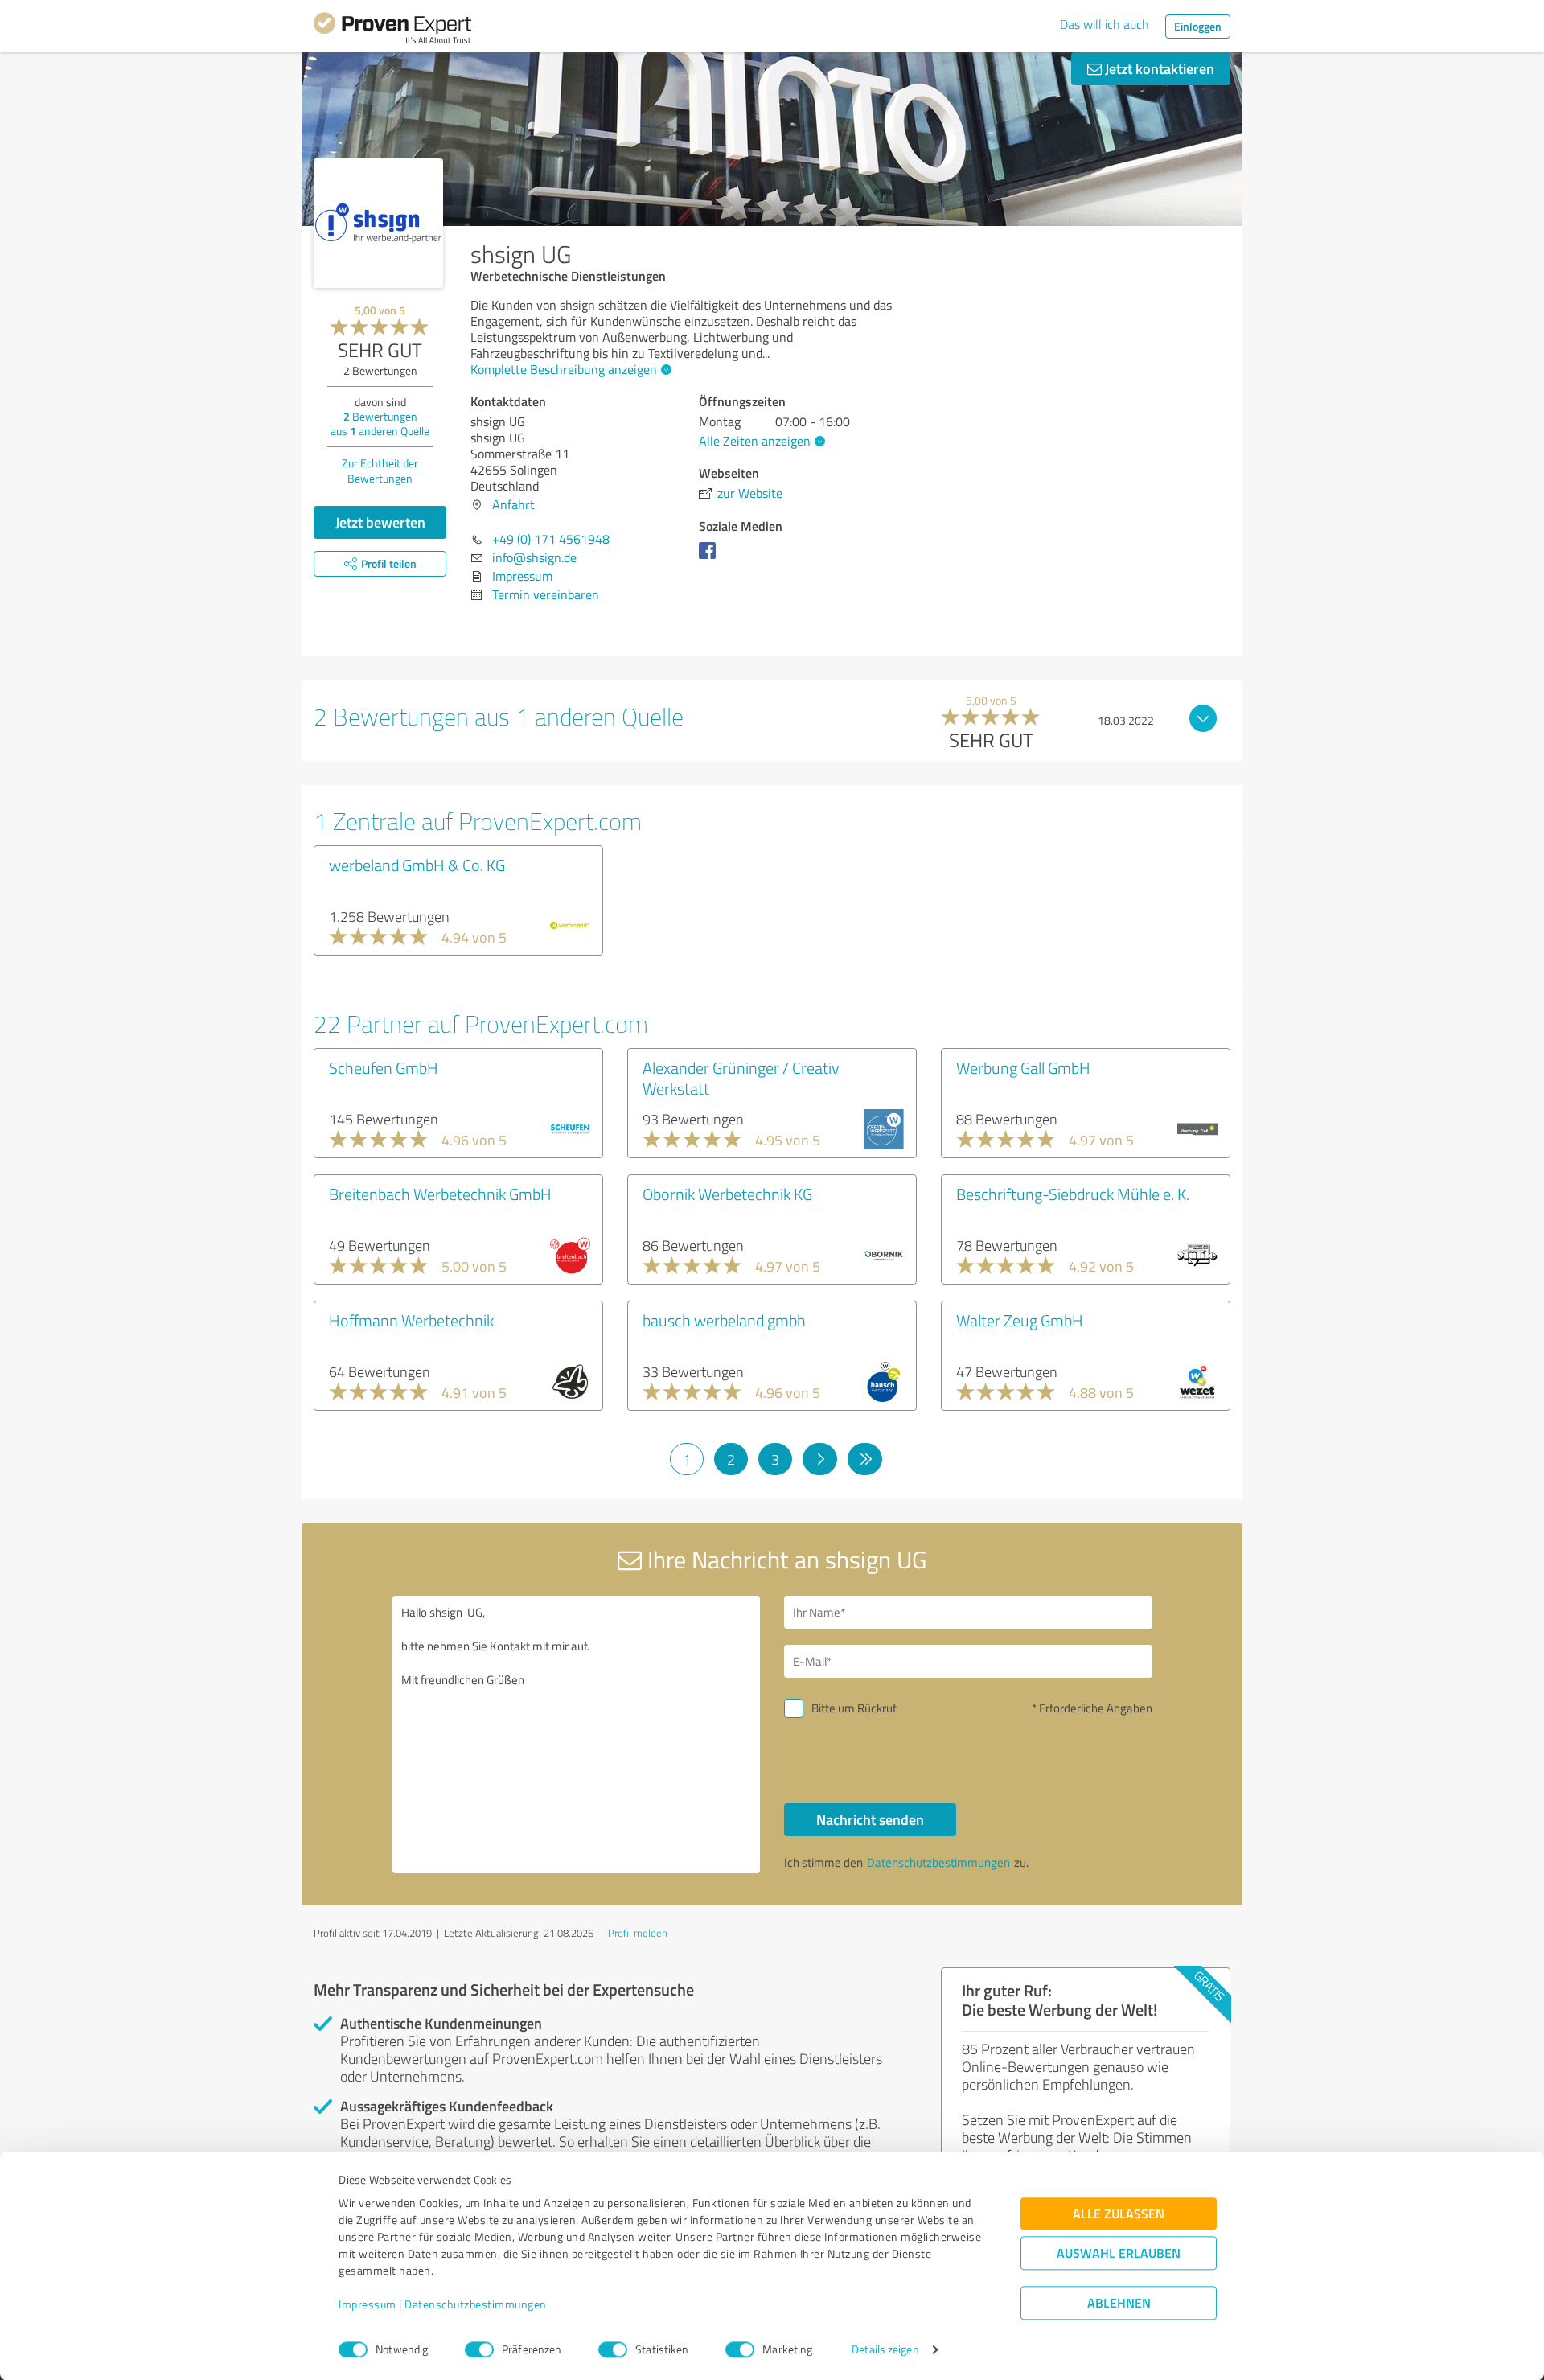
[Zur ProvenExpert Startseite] (392, 31)
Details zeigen (885, 2350)
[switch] (479, 2349)
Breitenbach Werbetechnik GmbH (440, 1194)
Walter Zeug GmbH (1020, 1320)
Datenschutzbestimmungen (476, 2305)
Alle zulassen (1119, 2214)
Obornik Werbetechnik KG (727, 1194)
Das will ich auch (1105, 24)
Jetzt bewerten (380, 522)
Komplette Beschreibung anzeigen (564, 369)
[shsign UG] (378, 223)
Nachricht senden (870, 1819)
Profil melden (638, 1933)
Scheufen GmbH (384, 1067)
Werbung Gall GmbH (1023, 1067)
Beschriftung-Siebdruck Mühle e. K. (1073, 1194)
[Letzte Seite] (865, 1459)
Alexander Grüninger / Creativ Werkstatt (741, 1078)
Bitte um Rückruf (854, 1708)
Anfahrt (513, 504)
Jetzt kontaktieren (1158, 68)
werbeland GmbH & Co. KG (417, 865)
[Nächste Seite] (820, 1459)
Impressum (368, 2305)
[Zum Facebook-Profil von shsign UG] (710, 558)
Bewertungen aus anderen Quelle (380, 423)
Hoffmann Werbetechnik (411, 1320)
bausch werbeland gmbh (724, 1320)
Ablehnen (1119, 2303)
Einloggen (1198, 26)
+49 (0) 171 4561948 (551, 539)
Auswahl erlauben (1119, 2253)
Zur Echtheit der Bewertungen (380, 471)
